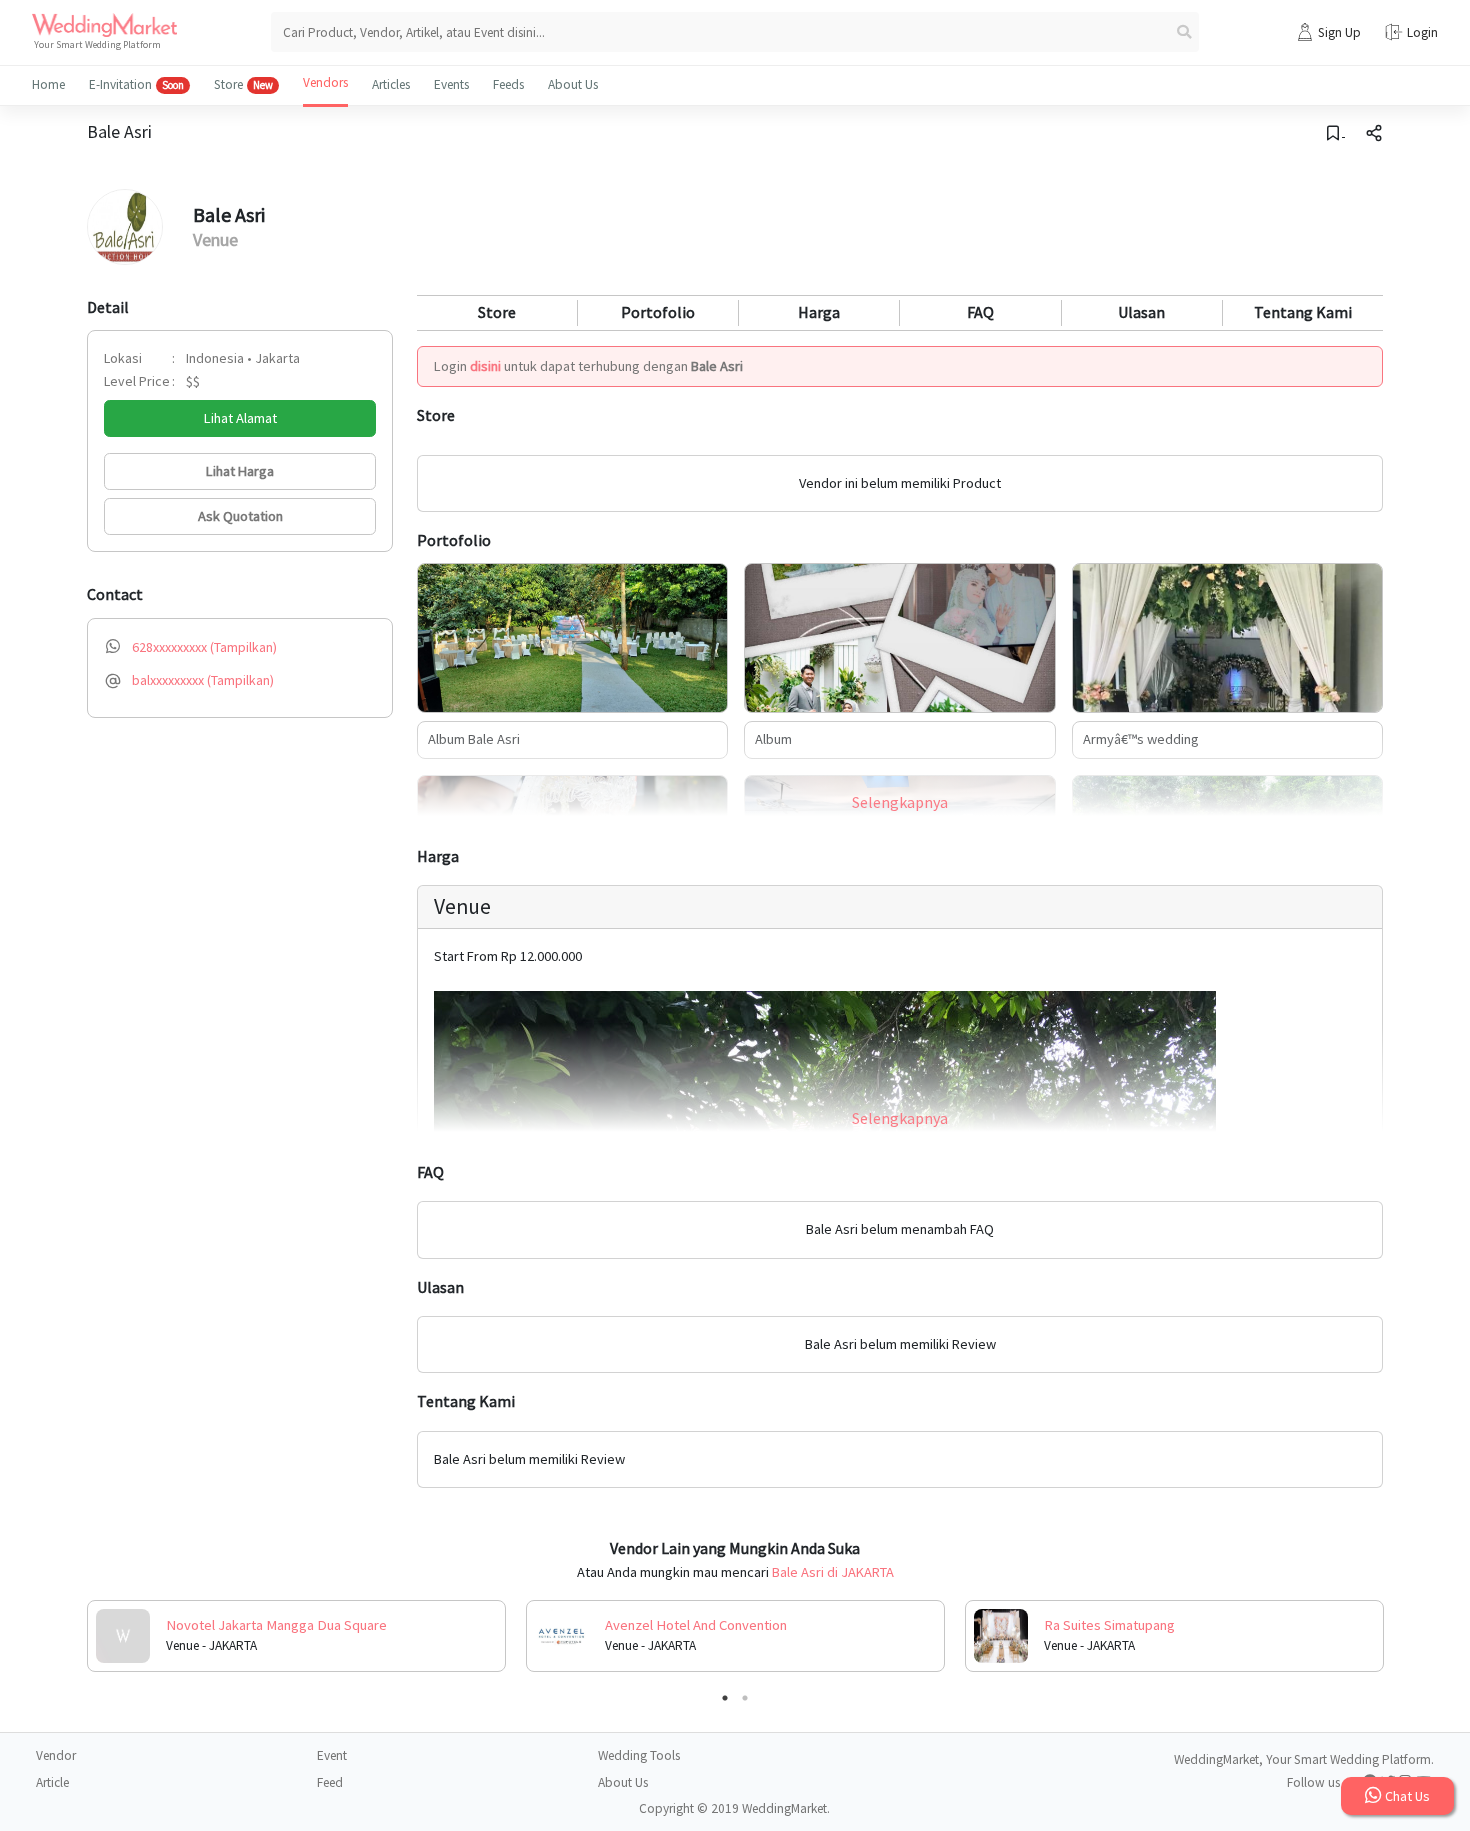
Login (1422, 32)
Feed (330, 1782)
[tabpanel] (296, 1636)
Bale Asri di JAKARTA (833, 1572)
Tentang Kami (1303, 312)
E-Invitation (136, 84)
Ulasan (1141, 312)
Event (332, 1755)
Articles (391, 84)
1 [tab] (725, 1698)
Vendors (325, 82)
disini (485, 366)
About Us (573, 84)
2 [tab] (745, 1698)
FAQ (980, 312)
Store (243, 84)
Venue (215, 239)
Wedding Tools (639, 1755)
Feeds (508, 84)
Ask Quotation (240, 516)
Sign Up (1339, 32)
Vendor (56, 1755)
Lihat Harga (240, 471)
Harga (819, 312)
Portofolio (658, 312)
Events (451, 84)
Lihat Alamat (240, 418)
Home (48, 84)
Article (52, 1782)
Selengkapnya (900, 802)
